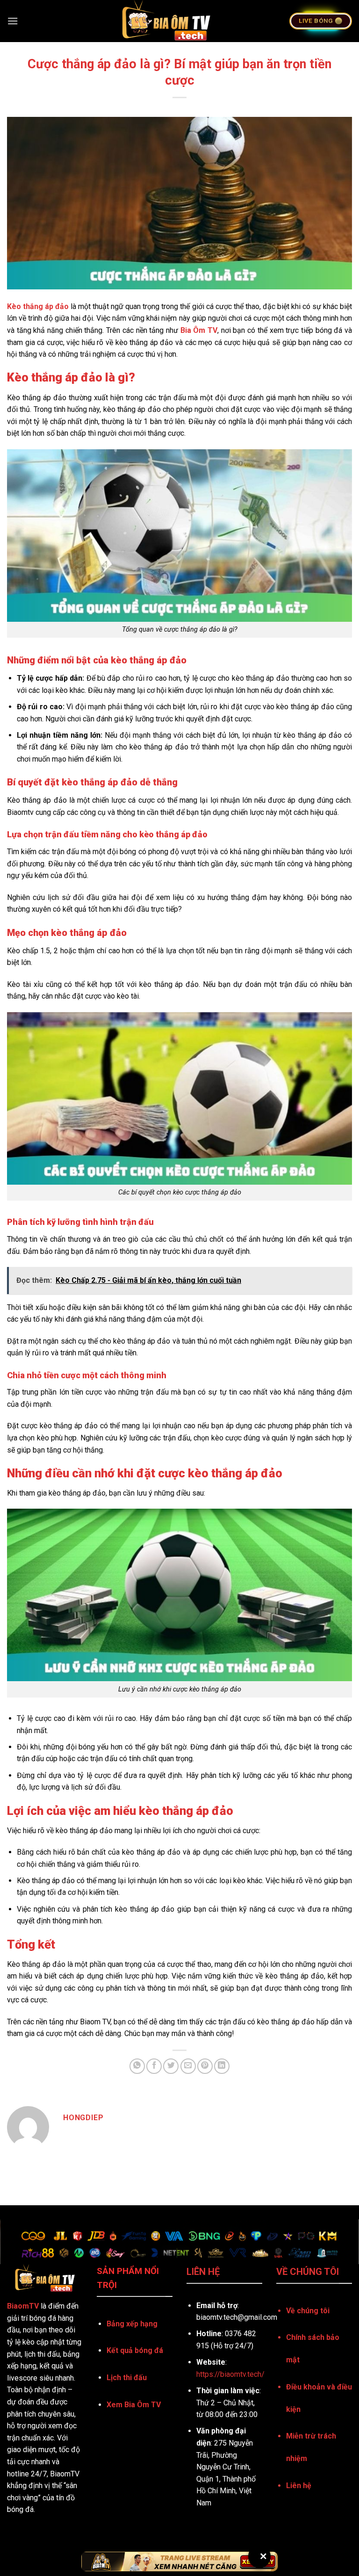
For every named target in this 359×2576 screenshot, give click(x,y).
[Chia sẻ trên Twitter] (171, 2066)
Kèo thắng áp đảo (38, 306)
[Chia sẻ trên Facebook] (154, 2066)
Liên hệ (299, 2486)
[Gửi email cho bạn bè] (188, 2066)
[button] (13, 21)
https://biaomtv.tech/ (230, 2374)
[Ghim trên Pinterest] (205, 2066)
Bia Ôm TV (199, 330)
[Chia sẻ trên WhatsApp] (137, 2066)
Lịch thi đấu (127, 2378)
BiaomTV (23, 2306)
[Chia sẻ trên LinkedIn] (222, 2066)
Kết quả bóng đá (135, 2350)
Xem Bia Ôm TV (134, 2405)
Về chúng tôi (308, 2311)
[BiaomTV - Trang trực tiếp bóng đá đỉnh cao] (166, 21)
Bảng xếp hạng (132, 2324)
